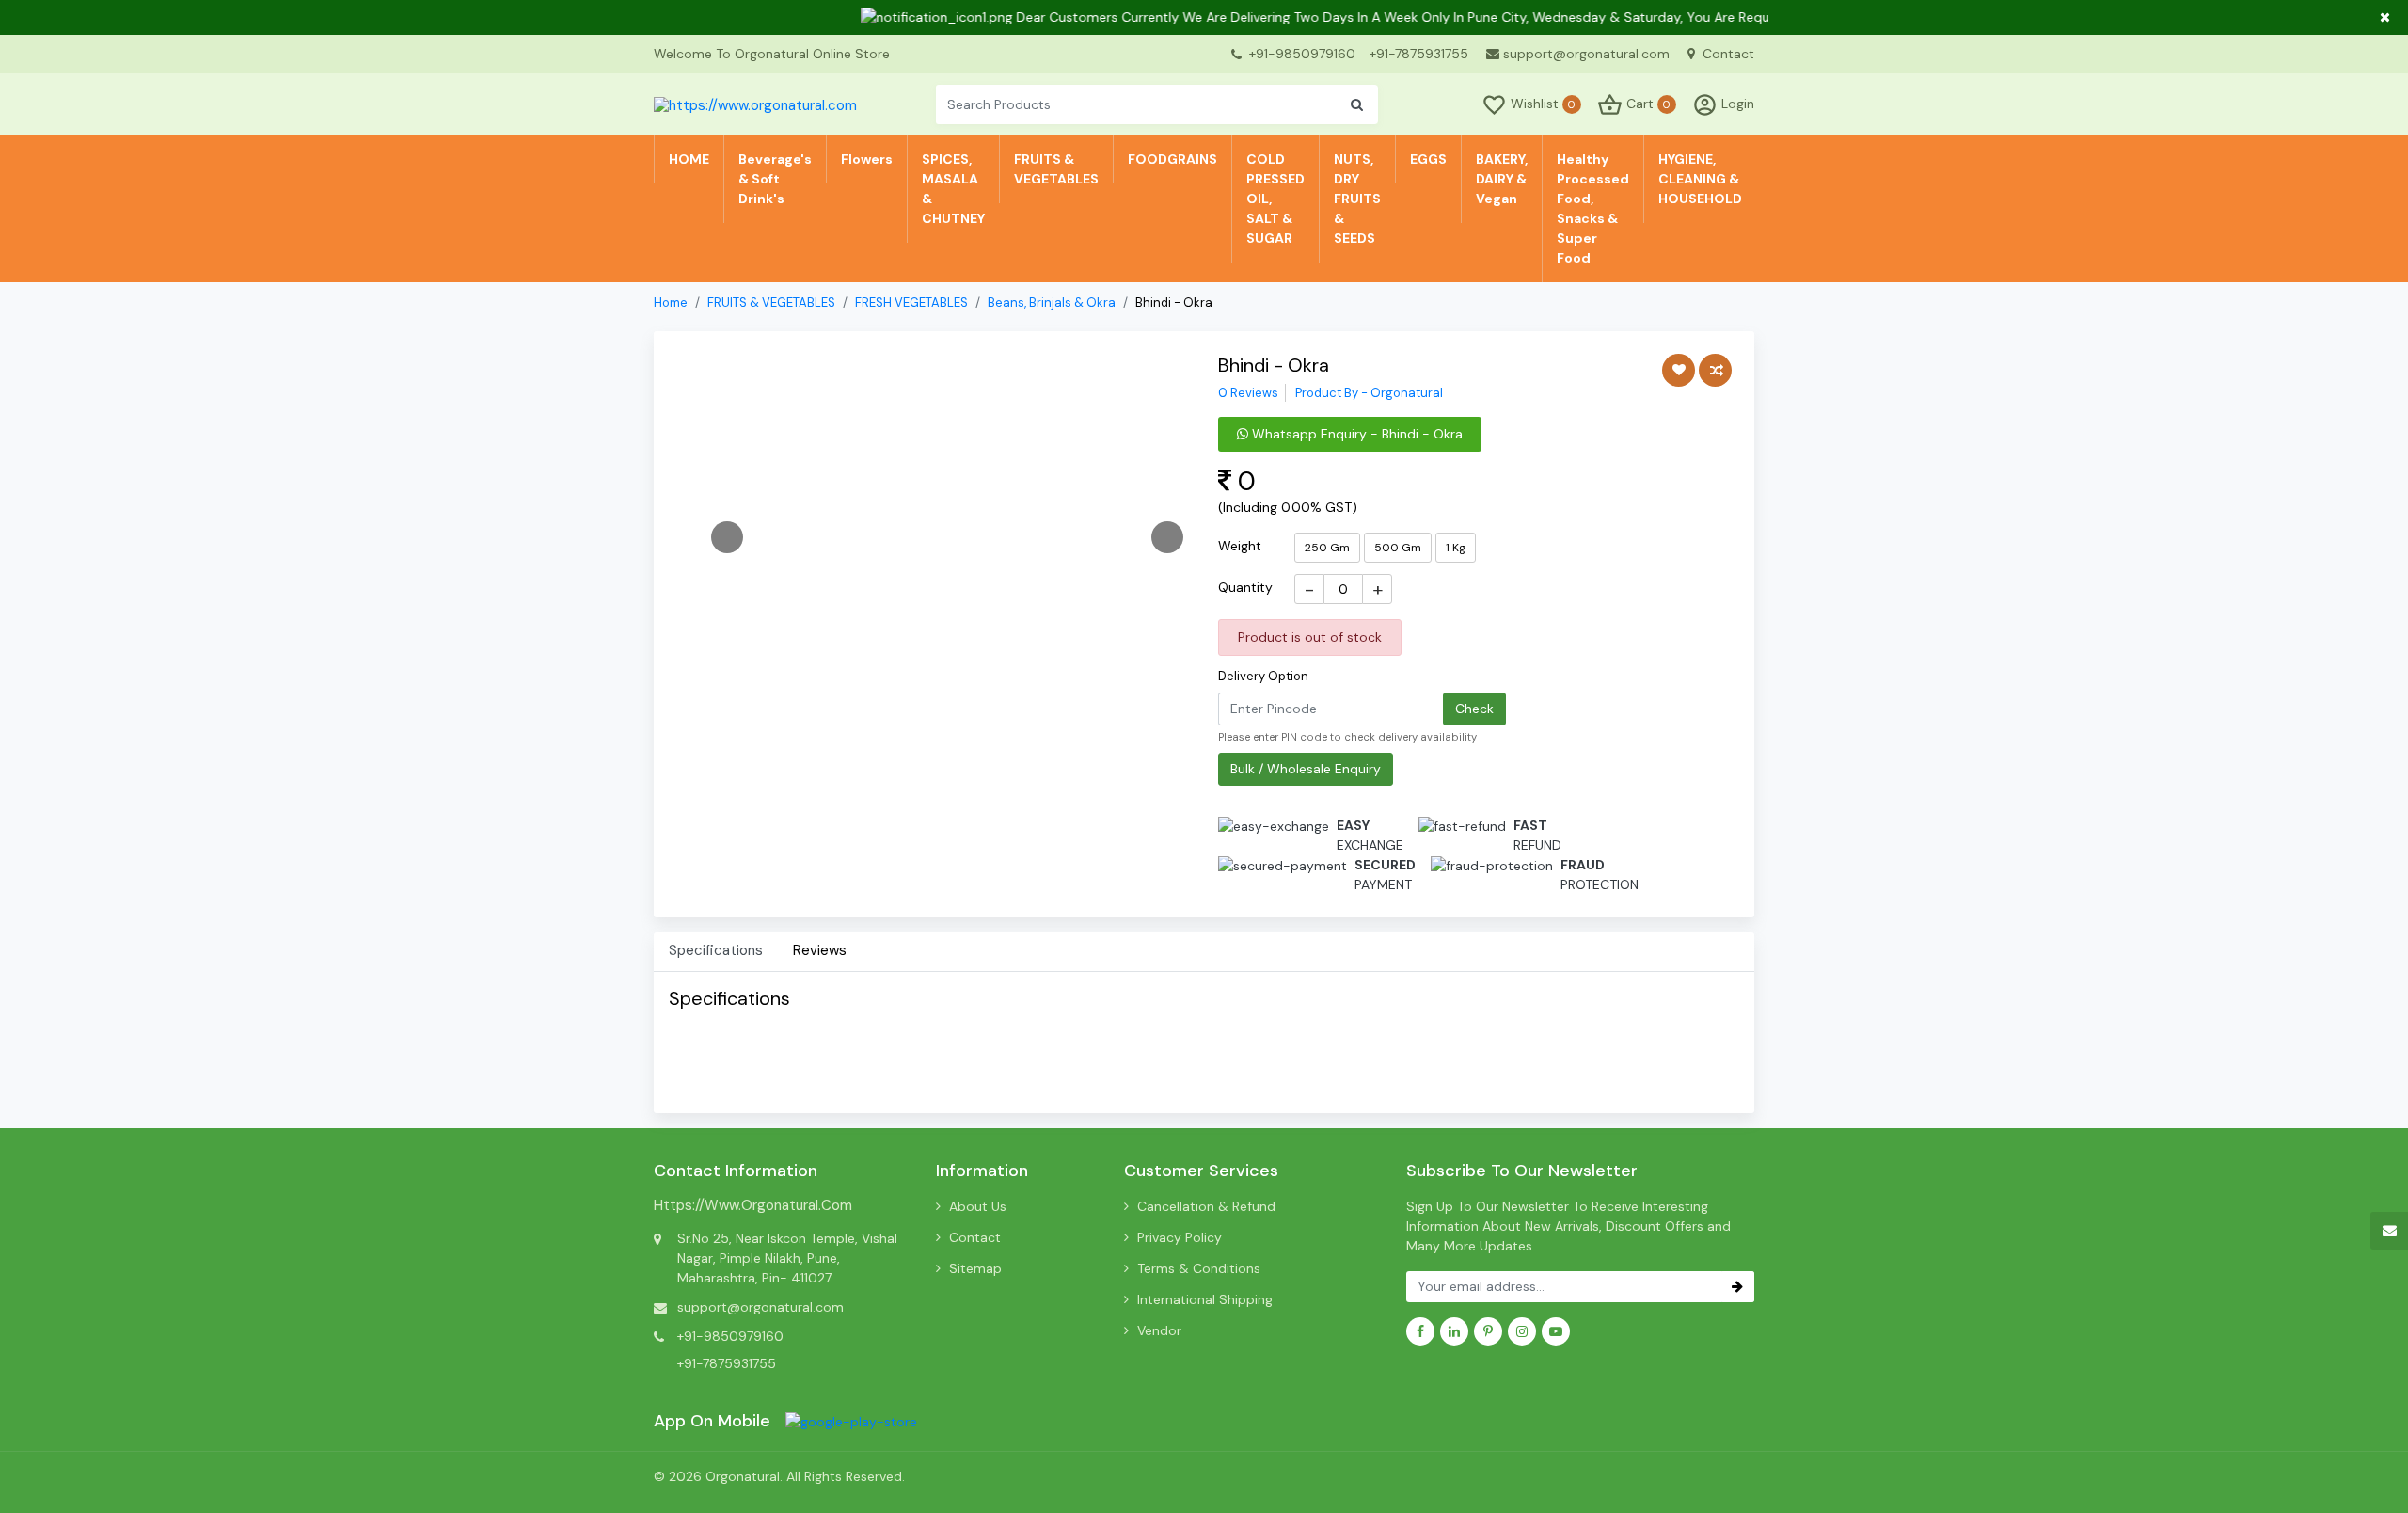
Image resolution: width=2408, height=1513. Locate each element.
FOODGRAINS (1172, 159)
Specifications (716, 950)
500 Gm (1398, 548)
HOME (689, 159)
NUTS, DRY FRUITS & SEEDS (1357, 199)
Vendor (1159, 1330)
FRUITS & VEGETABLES (1056, 169)
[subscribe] (1737, 1287)
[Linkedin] (1454, 1331)
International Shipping (1205, 1299)
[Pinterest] (1488, 1331)
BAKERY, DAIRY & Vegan (1502, 179)
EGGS (1428, 159)
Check (1474, 709)
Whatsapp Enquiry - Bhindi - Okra (1355, 434)
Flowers (867, 159)
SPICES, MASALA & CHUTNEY (953, 189)
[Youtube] (1556, 1331)
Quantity (1245, 587)
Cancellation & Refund (1206, 1206)
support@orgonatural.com (1586, 54)
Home (671, 303)
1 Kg (1456, 548)
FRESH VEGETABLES (911, 303)
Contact (1727, 54)
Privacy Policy (1180, 1237)
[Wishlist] (1679, 370)
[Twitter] (851, 1421)
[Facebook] (1420, 1331)
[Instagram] (1522, 1331)
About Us (978, 1206)
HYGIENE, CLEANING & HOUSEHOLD (1700, 179)
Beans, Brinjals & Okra (1052, 303)
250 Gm (1327, 548)
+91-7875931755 (1419, 54)
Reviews (820, 950)
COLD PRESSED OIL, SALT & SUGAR (1275, 199)
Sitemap (975, 1268)
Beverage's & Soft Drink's (775, 179)
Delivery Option (1263, 676)
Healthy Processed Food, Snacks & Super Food (1593, 208)
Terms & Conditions (1199, 1268)
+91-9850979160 (1302, 54)
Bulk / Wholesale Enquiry (1306, 769)
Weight (1240, 546)
